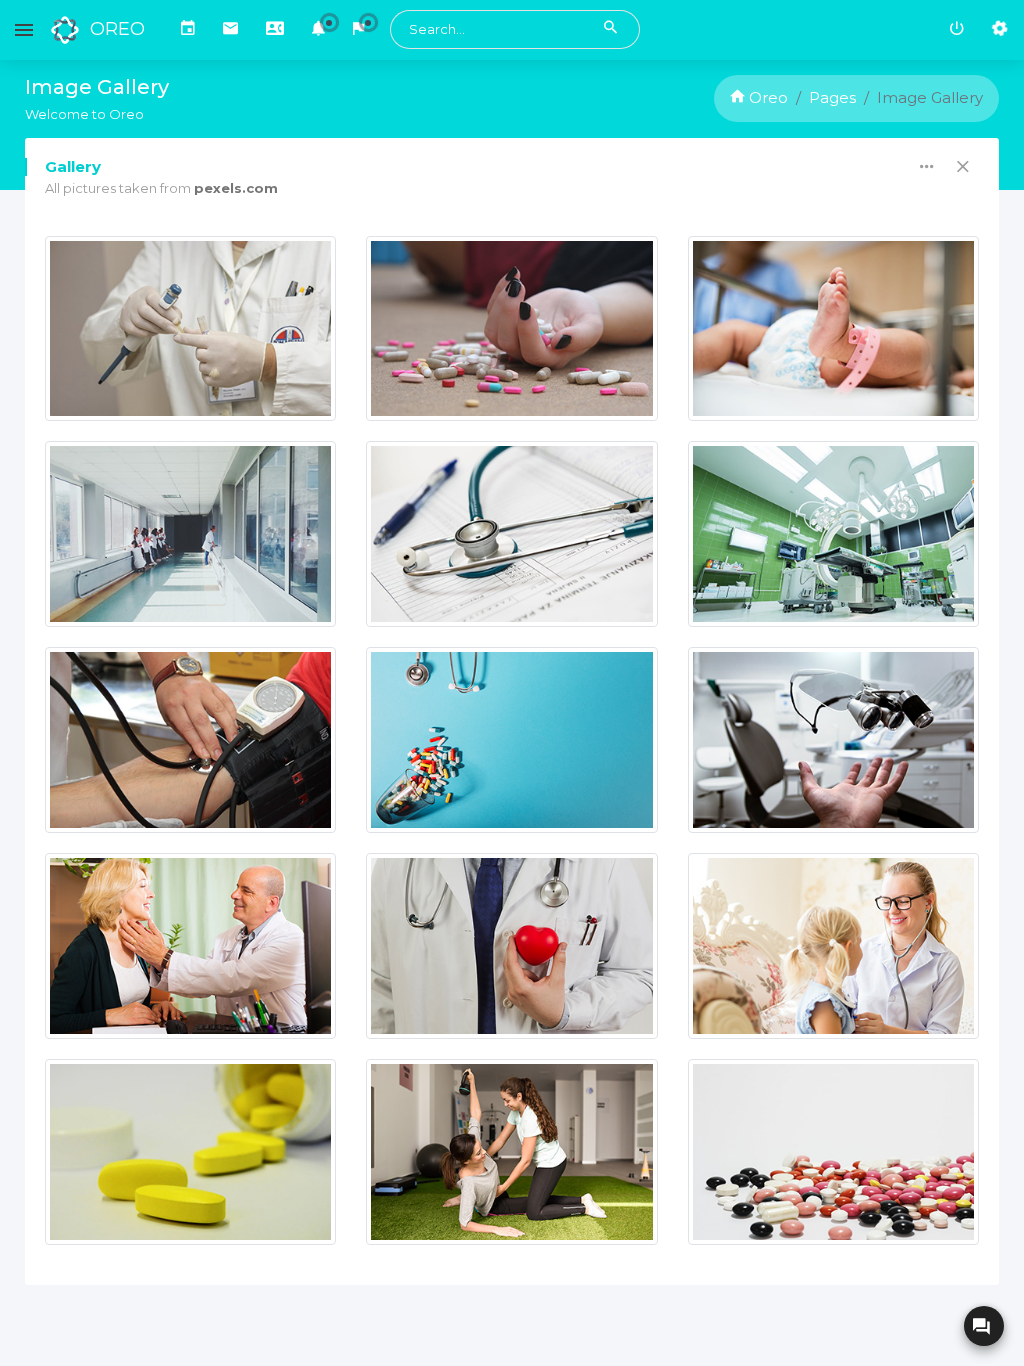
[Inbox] (230, 30)
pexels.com (236, 188)
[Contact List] (275, 30)
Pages (832, 97)
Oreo (766, 97)
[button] (318, 30)
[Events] (188, 30)
